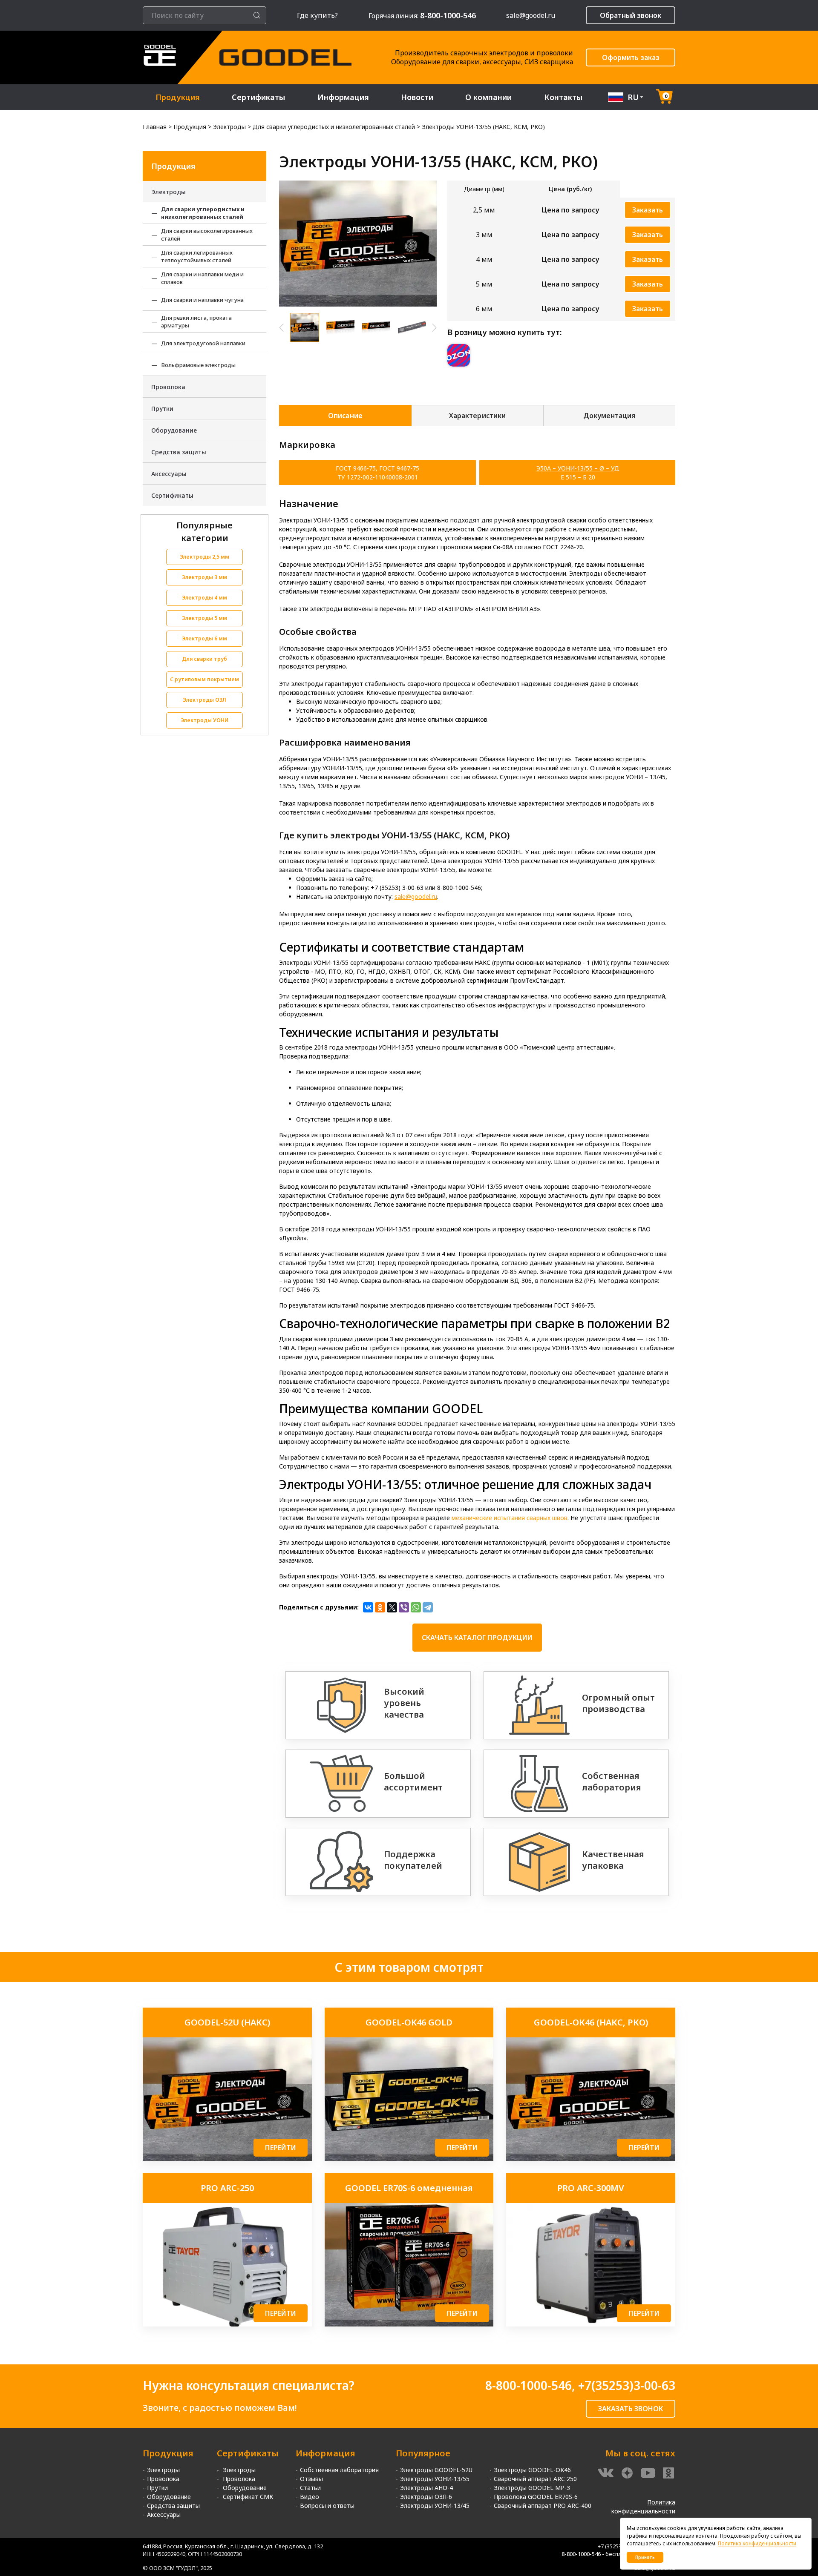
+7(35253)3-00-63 (627, 2385)
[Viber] (404, 1607)
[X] (392, 1607)
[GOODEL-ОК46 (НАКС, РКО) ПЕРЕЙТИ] (591, 2159)
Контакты (563, 97)
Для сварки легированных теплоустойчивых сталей (197, 256)
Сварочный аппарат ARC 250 (535, 2479)
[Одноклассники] (380, 1607)
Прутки (162, 409)
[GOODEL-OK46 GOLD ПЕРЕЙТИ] (409, 2159)
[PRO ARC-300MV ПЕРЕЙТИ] (591, 2324)
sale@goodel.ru (531, 15)
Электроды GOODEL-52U (436, 2470)
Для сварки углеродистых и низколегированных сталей (203, 213)
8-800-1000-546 (529, 2385)
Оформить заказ (631, 57)
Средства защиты (179, 452)
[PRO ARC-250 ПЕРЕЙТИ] (227, 2324)
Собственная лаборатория (339, 2470)
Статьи (310, 2488)
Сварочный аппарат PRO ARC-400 (543, 2506)
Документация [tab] (609, 416)
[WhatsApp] (416, 1607)
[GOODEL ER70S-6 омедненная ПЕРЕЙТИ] (409, 2324)
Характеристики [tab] (477, 416)
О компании (488, 97)
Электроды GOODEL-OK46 (532, 2470)
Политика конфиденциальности (757, 2543)
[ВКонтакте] (368, 1607)
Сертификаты (258, 97)
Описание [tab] (345, 416)
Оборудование (174, 430)
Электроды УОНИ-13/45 (435, 2506)
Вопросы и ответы (327, 2506)
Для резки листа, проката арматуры (196, 321)
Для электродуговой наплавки (203, 343)
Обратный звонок (631, 15)
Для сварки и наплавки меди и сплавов (202, 278)
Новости (417, 97)
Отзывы (311, 2479)
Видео (310, 2497)
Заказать (648, 210)
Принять (645, 2557)
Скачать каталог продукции (477, 1638)
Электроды (168, 192)
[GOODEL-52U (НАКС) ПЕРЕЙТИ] (227, 2159)
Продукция (178, 97)
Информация (343, 97)
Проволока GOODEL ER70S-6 (536, 2497)
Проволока (168, 387)
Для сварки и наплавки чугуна (202, 300)
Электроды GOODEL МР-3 (532, 2488)
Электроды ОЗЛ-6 (426, 2497)
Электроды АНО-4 (426, 2488)
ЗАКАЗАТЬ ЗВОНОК (631, 2409)
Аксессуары (169, 474)
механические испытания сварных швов (510, 1518)
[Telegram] (428, 1607)
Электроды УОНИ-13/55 (435, 2479)
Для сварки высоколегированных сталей (207, 235)
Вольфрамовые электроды (198, 365)
